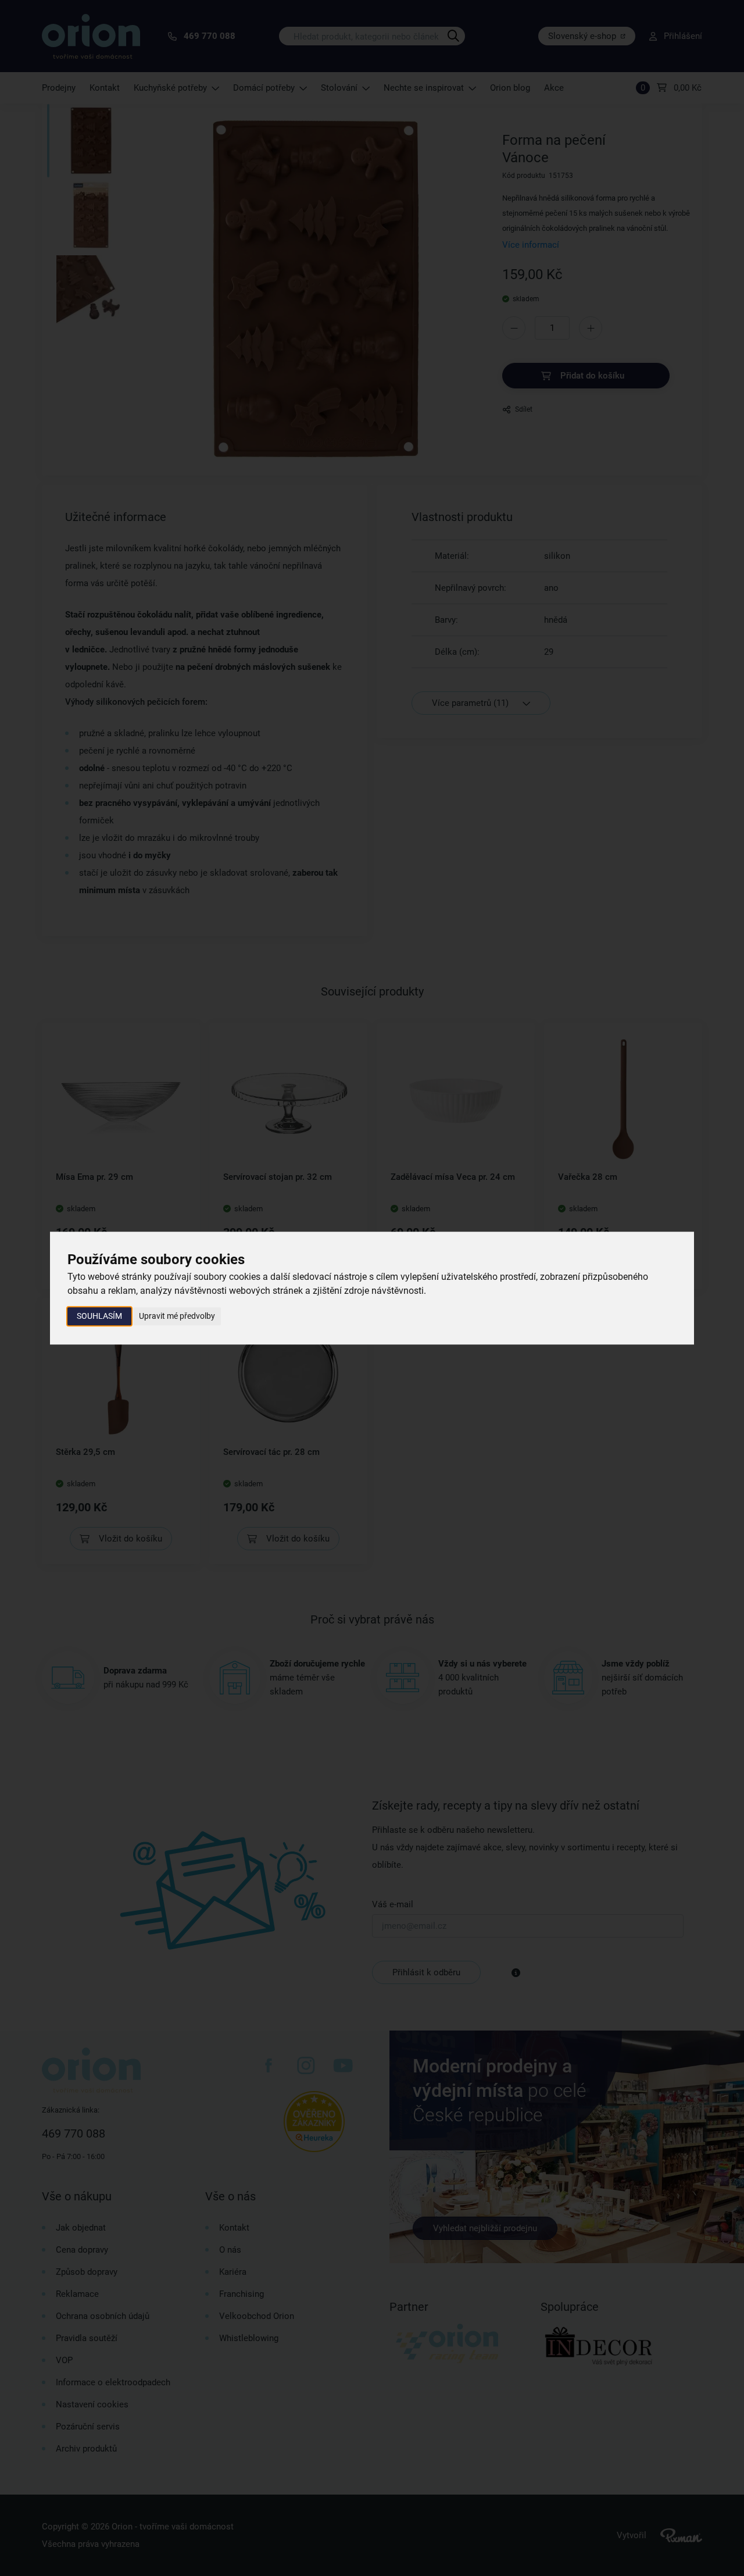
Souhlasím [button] (99, 1316)
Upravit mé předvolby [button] (177, 1316)
